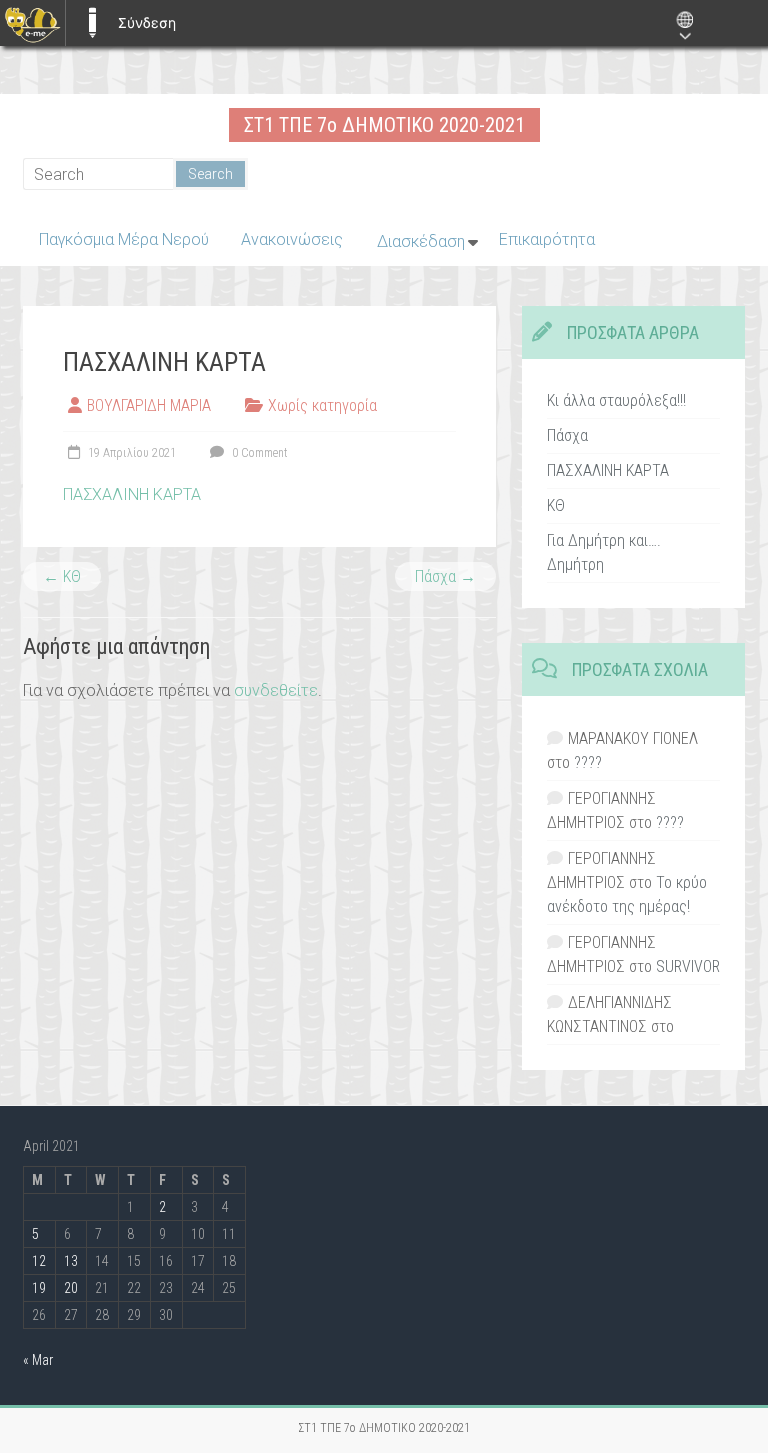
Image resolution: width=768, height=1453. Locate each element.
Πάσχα (445, 576)
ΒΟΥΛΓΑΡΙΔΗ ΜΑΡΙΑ (149, 405)
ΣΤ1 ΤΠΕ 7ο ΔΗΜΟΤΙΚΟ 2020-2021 (384, 125)
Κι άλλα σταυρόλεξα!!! (616, 400)
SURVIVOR (688, 966)
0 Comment (258, 453)
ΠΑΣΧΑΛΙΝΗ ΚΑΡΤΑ (132, 494)
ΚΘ (62, 576)
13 (71, 1261)
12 (39, 1261)
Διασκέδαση (421, 241)
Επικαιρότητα (547, 239)
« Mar (38, 1360)
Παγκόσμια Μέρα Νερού (124, 239)
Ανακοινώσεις (292, 239)
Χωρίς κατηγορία (322, 405)
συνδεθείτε (276, 690)
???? (588, 762)
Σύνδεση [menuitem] (147, 22)
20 (71, 1288)
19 (39, 1288)
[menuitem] (32, 23)
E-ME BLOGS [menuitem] (92, 23)
